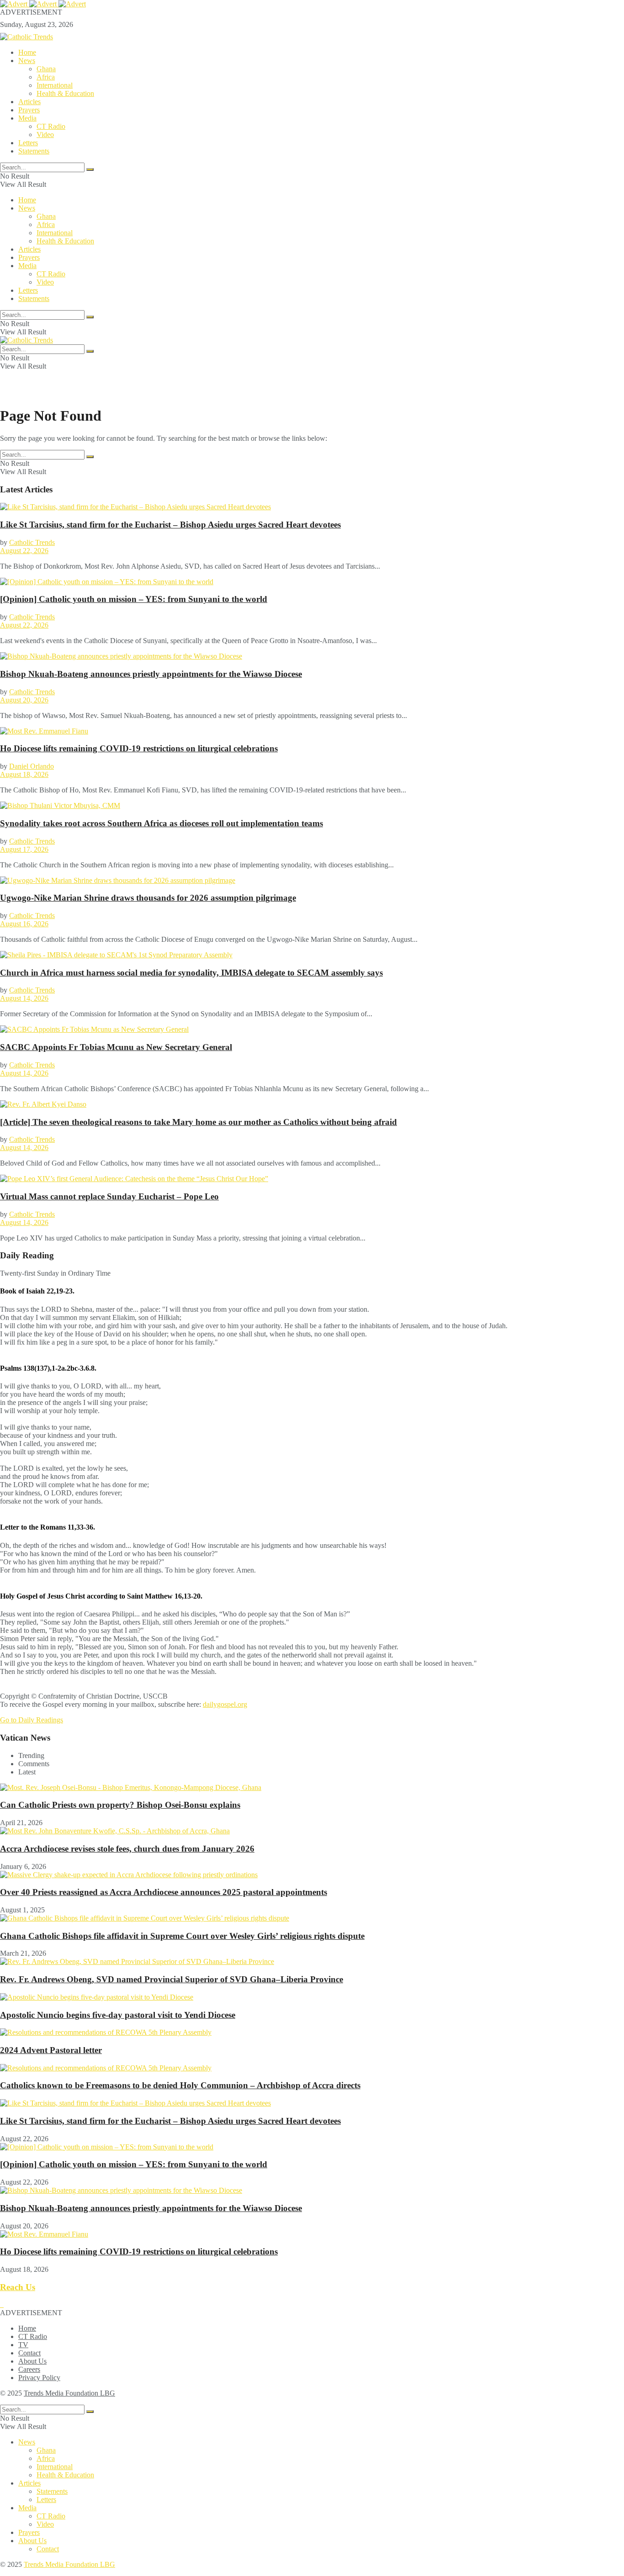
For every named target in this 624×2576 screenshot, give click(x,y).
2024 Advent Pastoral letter (51, 2050)
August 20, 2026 (24, 700)
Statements (34, 151)
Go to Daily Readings (32, 1720)
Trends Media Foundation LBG (69, 2393)
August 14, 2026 (24, 998)
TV (23, 2345)
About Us (32, 2361)
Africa (46, 77)
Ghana (46, 69)
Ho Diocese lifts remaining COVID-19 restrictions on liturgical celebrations (139, 748)
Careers (29, 2369)
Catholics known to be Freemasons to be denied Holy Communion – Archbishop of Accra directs (180, 2085)
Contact (29, 2353)
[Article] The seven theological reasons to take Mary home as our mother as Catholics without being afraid (198, 1122)
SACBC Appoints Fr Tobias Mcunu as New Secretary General (116, 1047)
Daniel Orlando (32, 766)
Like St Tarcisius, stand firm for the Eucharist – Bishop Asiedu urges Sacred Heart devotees (170, 525)
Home (27, 52)
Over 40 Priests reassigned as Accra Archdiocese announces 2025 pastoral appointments (164, 1892)
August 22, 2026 (24, 551)
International (55, 85)
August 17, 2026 (24, 849)
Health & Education (65, 93)
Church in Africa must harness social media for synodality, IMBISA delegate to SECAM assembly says (191, 973)
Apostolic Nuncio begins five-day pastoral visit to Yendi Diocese (118, 2015)
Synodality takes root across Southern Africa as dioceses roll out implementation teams (161, 823)
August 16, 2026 (24, 924)
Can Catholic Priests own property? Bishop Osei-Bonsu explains (120, 1805)
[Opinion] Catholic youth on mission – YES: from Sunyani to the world (134, 599)
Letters (28, 143)
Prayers (29, 110)
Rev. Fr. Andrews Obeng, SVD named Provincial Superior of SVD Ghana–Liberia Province (172, 1979)
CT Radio (51, 126)
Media (27, 118)
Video (45, 135)
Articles (29, 102)
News (27, 61)
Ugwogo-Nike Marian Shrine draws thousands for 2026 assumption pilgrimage (148, 898)
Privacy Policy (39, 2378)
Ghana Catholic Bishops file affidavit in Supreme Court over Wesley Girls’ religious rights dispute (182, 1936)
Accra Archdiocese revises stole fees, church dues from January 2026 (127, 1849)
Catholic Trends (32, 542)
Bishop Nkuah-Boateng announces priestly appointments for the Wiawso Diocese (151, 674)
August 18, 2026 (24, 774)
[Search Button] (90, 169)
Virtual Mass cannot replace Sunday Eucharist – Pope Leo (109, 1196)
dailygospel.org (225, 1704)
